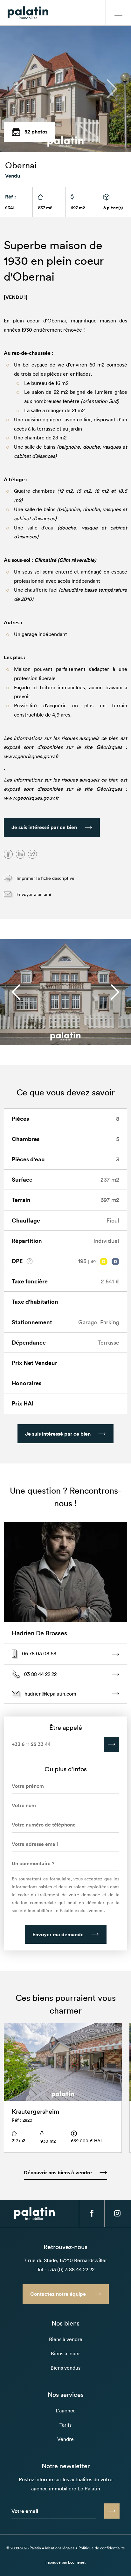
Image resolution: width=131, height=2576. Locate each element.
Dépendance (29, 1342)
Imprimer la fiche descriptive (45, 878)
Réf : (10, 197)
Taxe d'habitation (35, 1301)
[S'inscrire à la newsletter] (112, 2511)
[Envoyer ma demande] (112, 1744)
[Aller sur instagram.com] (117, 2213)
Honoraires (27, 1383)
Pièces (20, 1119)
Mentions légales (60, 2548)
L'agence (66, 2411)
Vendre (65, 2439)
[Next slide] (115, 992)
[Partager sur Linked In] (20, 854)
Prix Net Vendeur (34, 1363)
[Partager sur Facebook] (8, 854)
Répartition (27, 1241)
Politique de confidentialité (102, 2548)
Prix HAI (23, 1403)
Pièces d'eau (28, 1159)
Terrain (21, 1200)
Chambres (26, 1139)
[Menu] (118, 13)
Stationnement (32, 1322)
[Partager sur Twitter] (32, 854)
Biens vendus (65, 2368)
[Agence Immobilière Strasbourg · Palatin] (28, 13)
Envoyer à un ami (33, 894)
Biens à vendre (66, 2339)
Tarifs (65, 2425)
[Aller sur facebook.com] (92, 2213)
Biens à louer (65, 2353)
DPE (18, 1261)
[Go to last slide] (16, 992)
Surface (22, 1179)
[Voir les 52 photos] (65, 89)
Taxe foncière (30, 1281)
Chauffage (26, 1220)
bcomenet (77, 2562)
